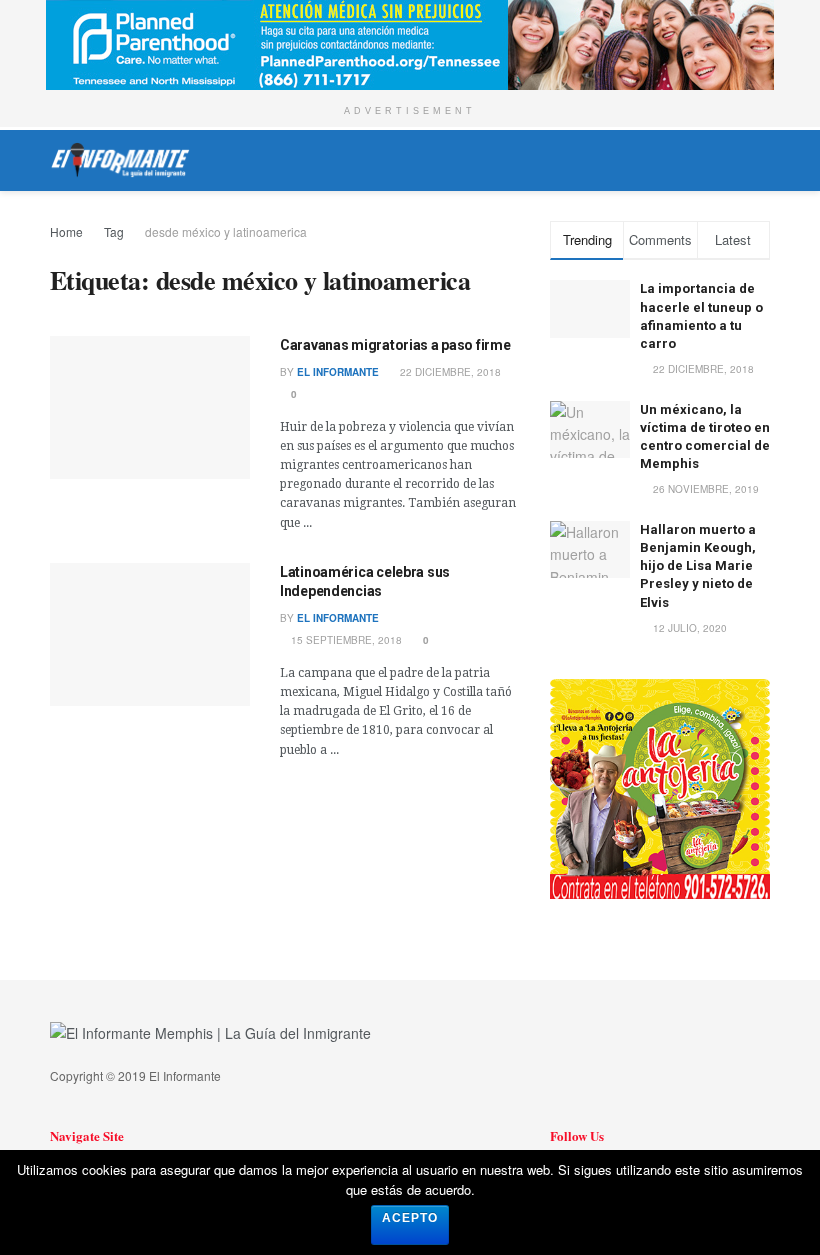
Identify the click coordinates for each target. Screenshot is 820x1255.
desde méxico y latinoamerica (226, 231)
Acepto (410, 1218)
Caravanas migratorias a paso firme (395, 345)
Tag (114, 231)
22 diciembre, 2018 (449, 372)
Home (66, 231)
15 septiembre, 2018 (345, 640)
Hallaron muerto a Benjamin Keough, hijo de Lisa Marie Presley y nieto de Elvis (698, 566)
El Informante (338, 372)
